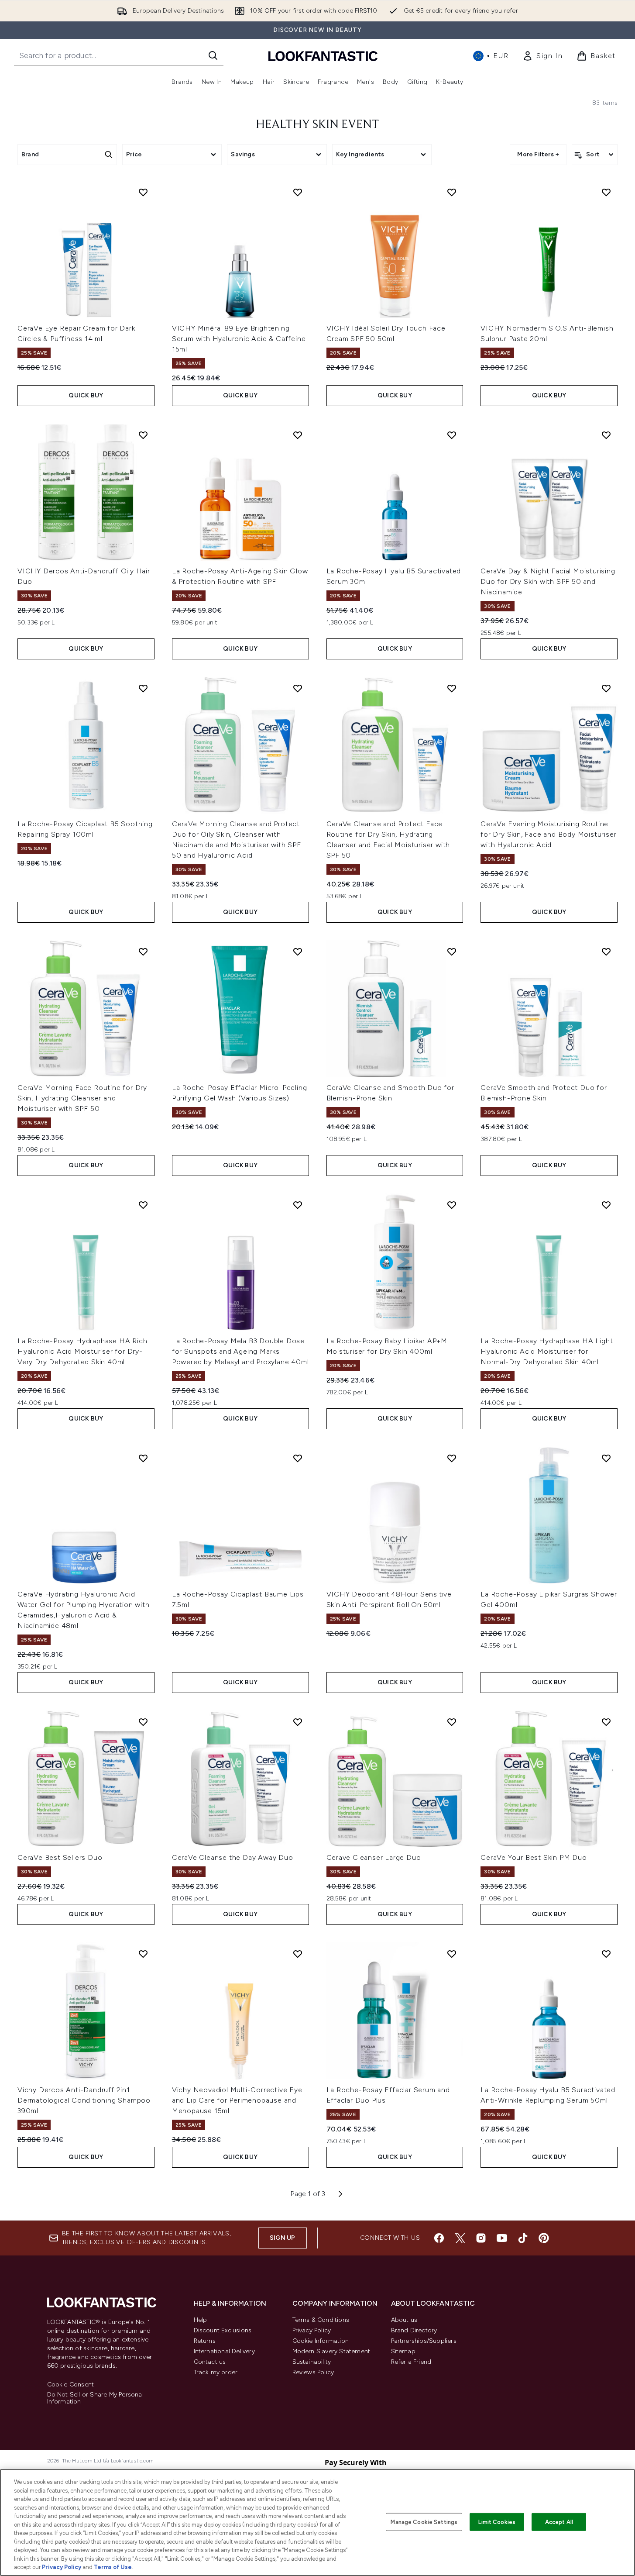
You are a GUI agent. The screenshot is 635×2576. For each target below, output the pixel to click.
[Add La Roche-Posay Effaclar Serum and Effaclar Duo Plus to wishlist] (452, 1954)
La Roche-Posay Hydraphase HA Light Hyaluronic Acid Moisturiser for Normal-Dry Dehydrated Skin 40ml (547, 1351)
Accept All (559, 2522)
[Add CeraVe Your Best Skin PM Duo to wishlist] (606, 1722)
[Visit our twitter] (460, 2238)
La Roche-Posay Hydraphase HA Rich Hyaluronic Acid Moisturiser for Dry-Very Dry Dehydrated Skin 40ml (82, 1351)
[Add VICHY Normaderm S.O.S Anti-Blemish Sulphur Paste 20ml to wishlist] (606, 192)
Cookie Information (321, 2341)
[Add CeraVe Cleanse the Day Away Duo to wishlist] (298, 1722)
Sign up (282, 2238)
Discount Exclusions (223, 2330)
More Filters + (538, 154)
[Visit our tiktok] (523, 2238)
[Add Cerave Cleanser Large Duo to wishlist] (452, 1722)
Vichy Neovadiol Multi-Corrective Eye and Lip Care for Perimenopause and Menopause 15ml (237, 2100)
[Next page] (340, 2194)
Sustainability (312, 2362)
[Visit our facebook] (439, 2238)
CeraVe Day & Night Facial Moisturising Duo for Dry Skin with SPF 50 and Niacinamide (548, 581)
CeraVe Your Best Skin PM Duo (534, 1857)
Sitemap (403, 2351)
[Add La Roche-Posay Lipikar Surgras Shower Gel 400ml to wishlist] (606, 1458)
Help (201, 2320)
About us (404, 2320)
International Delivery (224, 2351)
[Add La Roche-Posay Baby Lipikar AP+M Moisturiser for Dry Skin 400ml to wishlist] (452, 1205)
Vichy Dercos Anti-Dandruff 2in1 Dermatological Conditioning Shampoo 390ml (84, 2100)
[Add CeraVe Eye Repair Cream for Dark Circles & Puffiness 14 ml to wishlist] (143, 192)
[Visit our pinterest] (544, 2238)
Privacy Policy (312, 2330)
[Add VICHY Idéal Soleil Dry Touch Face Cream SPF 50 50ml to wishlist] (452, 192)
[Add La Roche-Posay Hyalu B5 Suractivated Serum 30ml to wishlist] (452, 435)
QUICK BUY (86, 395)
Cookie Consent (71, 2385)
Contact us (210, 2362)
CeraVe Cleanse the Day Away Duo (233, 1857)
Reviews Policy (313, 2372)
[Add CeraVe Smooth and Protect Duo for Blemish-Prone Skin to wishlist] (606, 952)
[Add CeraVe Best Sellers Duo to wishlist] (143, 1722)
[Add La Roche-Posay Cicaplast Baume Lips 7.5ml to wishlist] (298, 1458)
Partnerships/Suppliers (424, 2341)
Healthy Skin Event (317, 125)
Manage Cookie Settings (424, 2522)
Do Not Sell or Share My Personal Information (95, 2398)
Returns (205, 2341)
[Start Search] (213, 55)
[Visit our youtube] (502, 2238)
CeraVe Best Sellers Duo (60, 1857)
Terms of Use (113, 2567)
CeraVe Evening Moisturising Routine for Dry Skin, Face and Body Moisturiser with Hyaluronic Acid (548, 834)
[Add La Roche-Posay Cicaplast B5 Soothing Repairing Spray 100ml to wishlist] (143, 688)
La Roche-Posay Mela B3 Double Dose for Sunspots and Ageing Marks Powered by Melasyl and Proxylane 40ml (240, 1351)
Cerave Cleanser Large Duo (374, 1857)
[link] (542, 56)
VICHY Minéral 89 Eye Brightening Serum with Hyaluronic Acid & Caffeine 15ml (239, 339)
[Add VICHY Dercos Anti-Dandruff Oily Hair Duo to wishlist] (143, 435)
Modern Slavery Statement (331, 2351)
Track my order (216, 2372)
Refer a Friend (411, 2362)
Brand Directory (414, 2330)
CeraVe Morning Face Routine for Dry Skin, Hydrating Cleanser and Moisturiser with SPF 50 (82, 1098)
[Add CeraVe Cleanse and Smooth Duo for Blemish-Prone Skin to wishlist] (452, 952)
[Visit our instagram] (481, 2238)
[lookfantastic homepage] (323, 56)
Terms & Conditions (321, 2320)
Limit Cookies (497, 2522)
